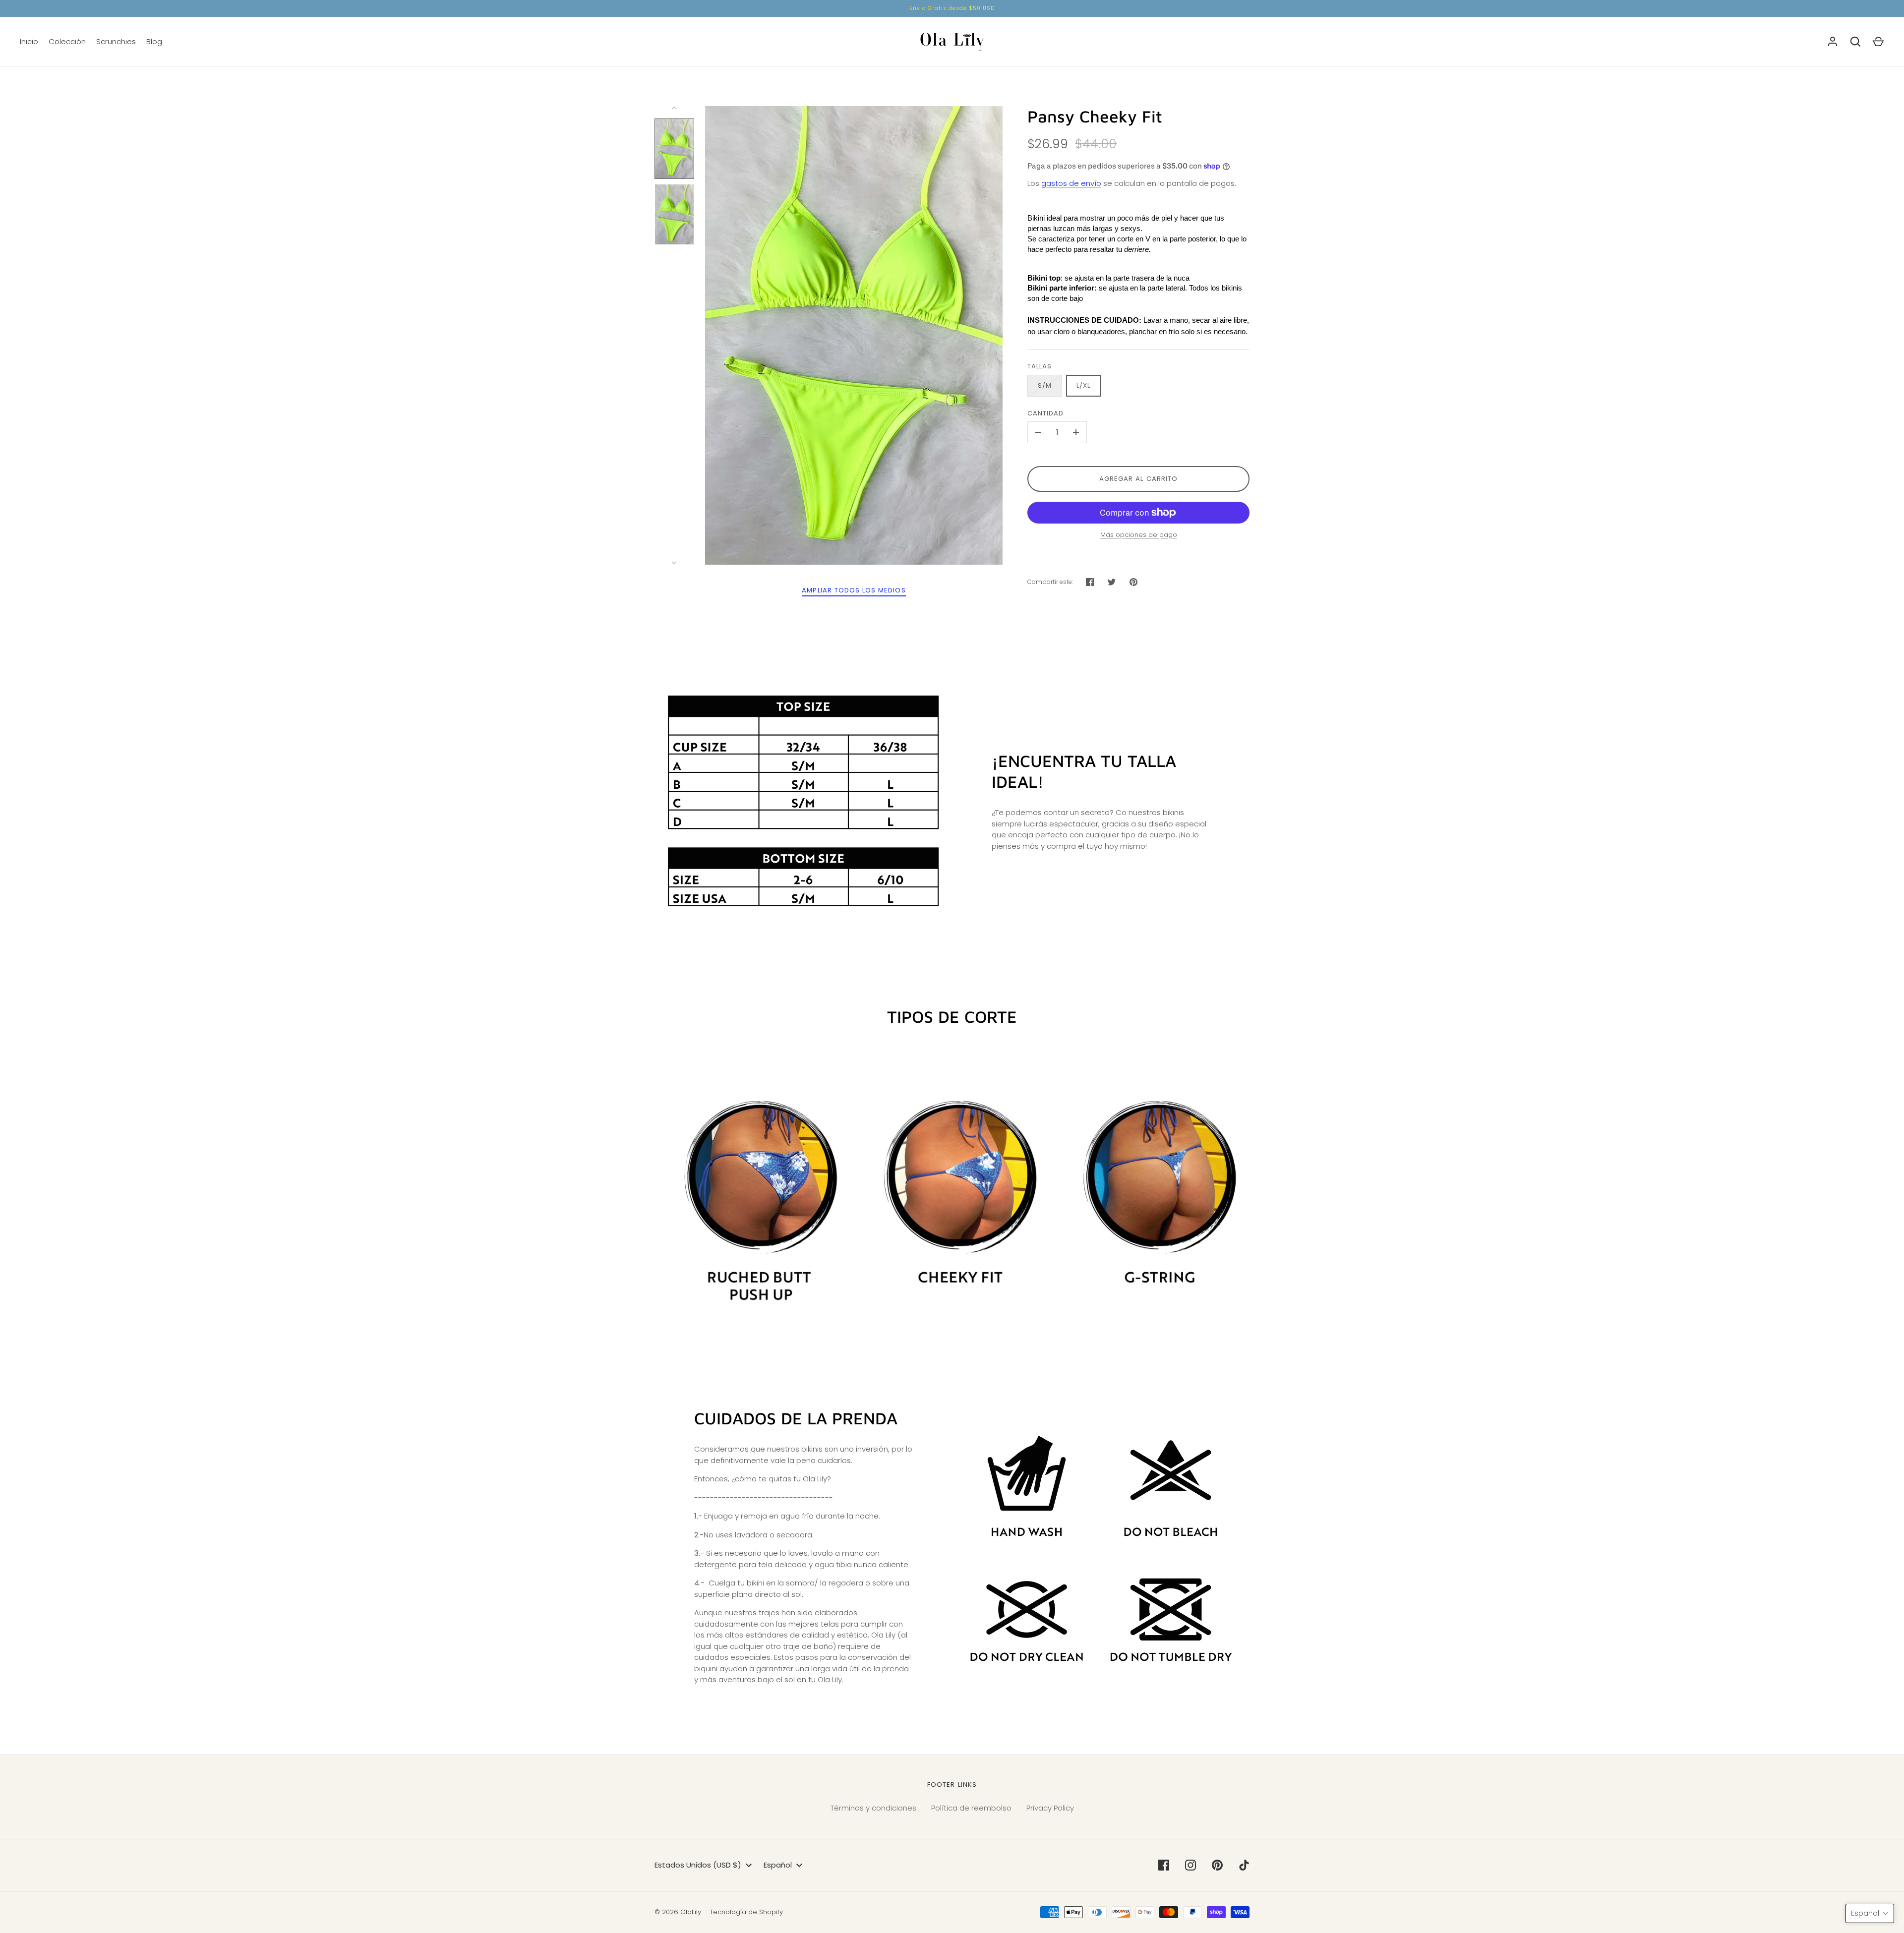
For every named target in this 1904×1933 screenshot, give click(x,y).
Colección (67, 41)
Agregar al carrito (1138, 479)
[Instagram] (1190, 1865)
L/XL (1083, 385)
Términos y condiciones (873, 1808)
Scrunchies (116, 41)
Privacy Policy (1050, 1808)
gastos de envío (1071, 183)
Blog (154, 41)
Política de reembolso (971, 1808)
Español (778, 1865)
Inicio (29, 41)
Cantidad (1045, 413)
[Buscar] (1855, 42)
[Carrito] (1878, 42)
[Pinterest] (1217, 1865)
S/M (1045, 385)
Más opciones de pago (1139, 535)
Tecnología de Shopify (746, 1912)
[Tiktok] (1244, 1865)
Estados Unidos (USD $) (698, 1865)
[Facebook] (1164, 1865)
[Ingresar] (1833, 42)
